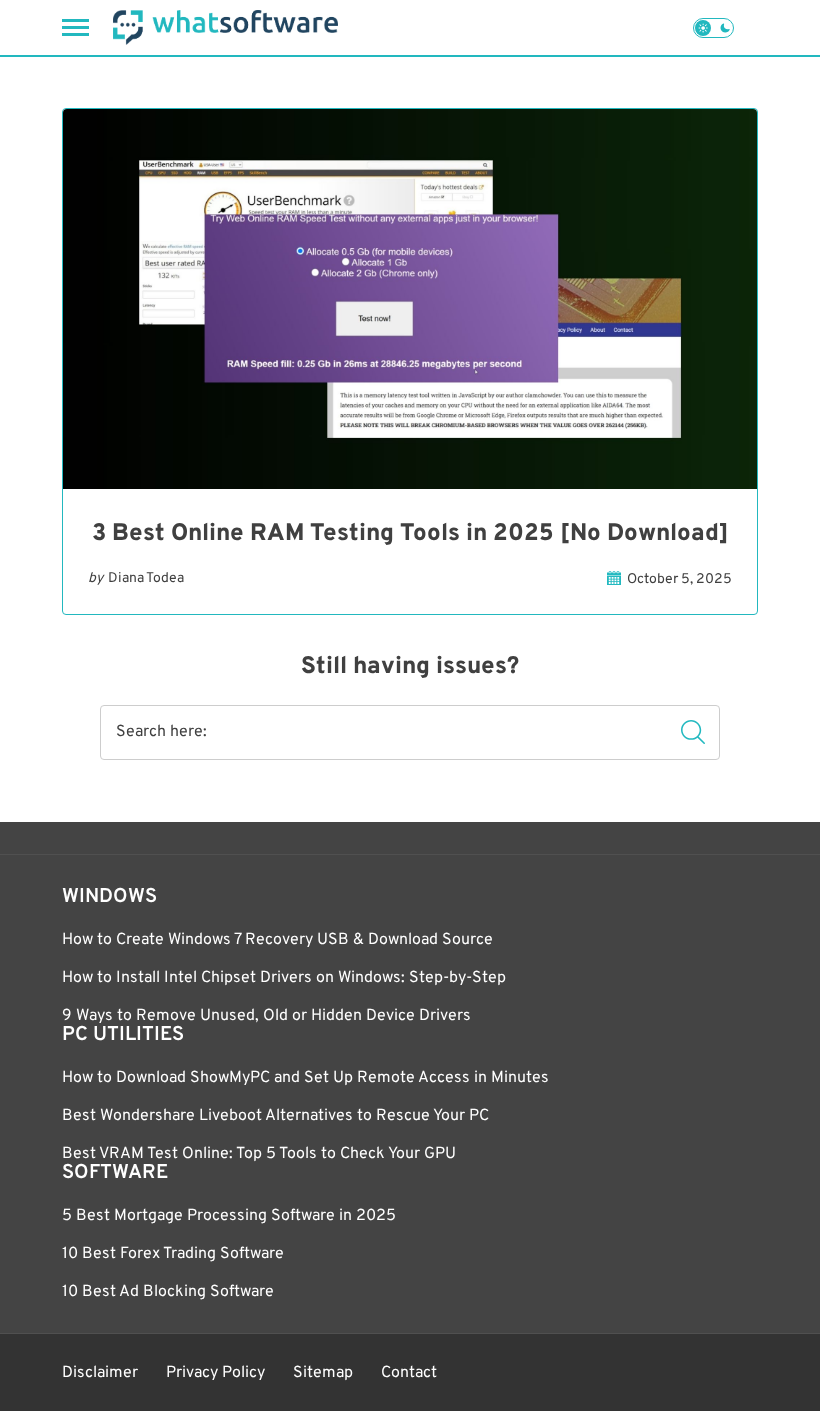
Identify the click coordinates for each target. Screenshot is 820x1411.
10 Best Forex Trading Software (173, 1254)
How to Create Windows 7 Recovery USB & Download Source (277, 940)
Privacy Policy (215, 1373)
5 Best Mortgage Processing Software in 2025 (229, 1216)
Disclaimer (100, 1373)
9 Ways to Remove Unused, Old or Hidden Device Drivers (266, 1016)
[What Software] (225, 27)
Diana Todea (146, 578)
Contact (409, 1373)
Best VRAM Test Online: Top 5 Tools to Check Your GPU (259, 1154)
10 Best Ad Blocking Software (168, 1292)
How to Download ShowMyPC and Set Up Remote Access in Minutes (305, 1078)
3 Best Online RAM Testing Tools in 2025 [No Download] (410, 534)
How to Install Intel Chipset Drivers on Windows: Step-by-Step (284, 978)
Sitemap (323, 1373)
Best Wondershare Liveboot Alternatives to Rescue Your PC (275, 1116)
